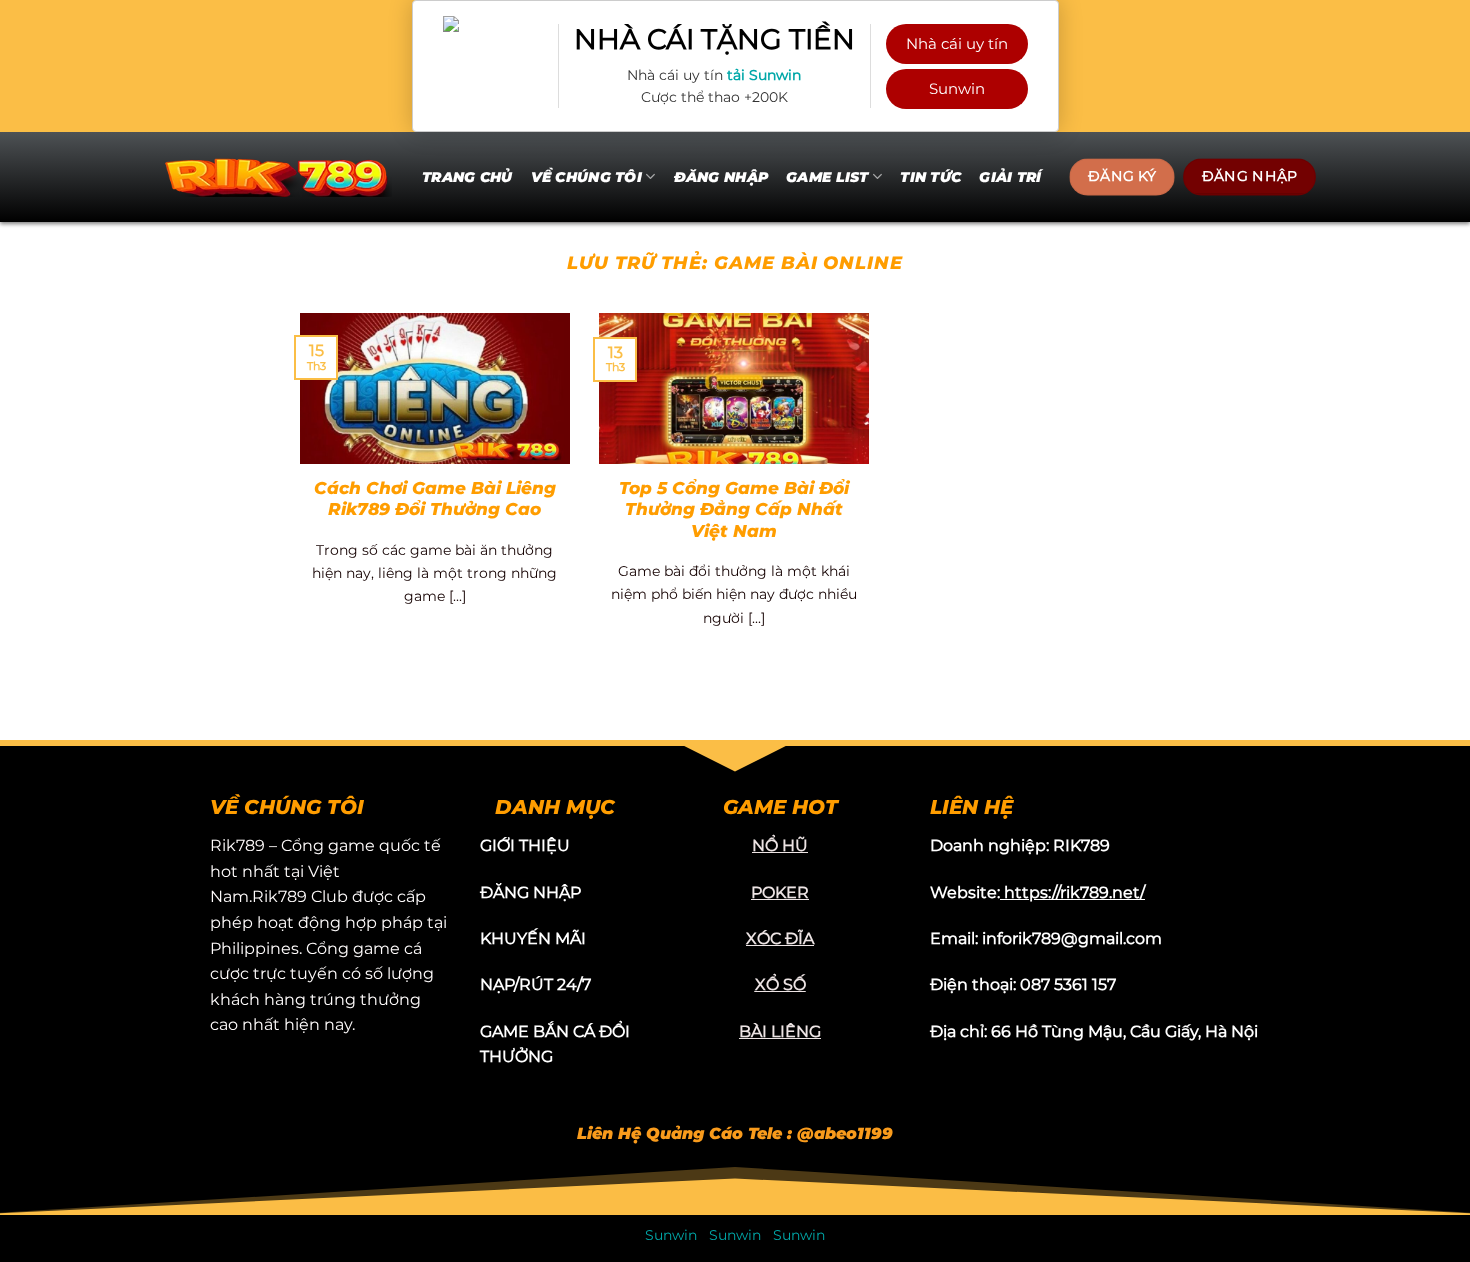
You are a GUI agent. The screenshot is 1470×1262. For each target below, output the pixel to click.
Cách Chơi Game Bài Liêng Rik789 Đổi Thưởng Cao (435, 499)
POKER (780, 892)
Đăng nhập (721, 177)
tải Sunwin (764, 75)
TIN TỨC (930, 177)
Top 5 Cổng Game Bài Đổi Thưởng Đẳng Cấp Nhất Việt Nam (734, 509)
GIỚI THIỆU (525, 845)
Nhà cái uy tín (957, 43)
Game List (827, 177)
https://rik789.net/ (1074, 892)
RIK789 (1081, 845)
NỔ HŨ (780, 845)
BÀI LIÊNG (780, 1031)
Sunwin (957, 88)
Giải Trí (1010, 177)
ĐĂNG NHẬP (530, 892)
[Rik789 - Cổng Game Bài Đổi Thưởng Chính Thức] (276, 176)
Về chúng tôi (586, 177)
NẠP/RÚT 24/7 (535, 984)
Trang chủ (467, 177)
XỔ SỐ (780, 984)
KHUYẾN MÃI (533, 938)
